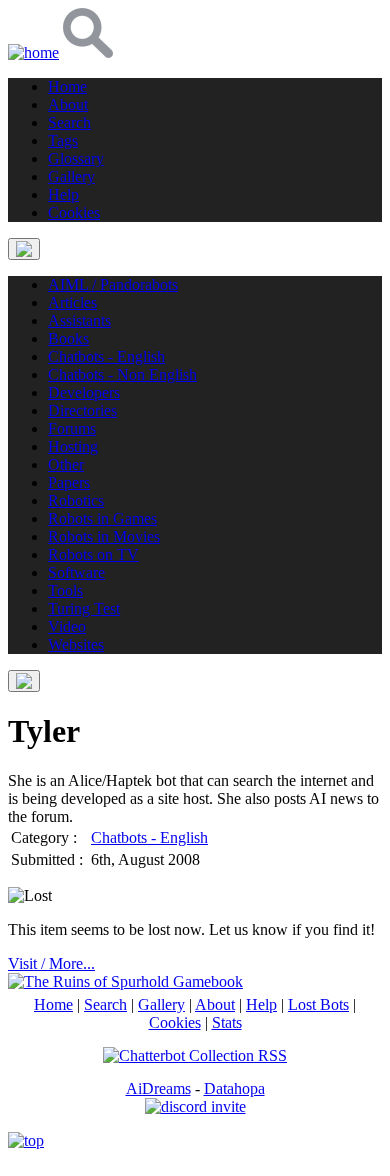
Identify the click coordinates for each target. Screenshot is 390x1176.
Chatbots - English (149, 837)
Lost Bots (318, 1004)
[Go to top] (26, 1140)
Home (53, 1004)
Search (105, 1004)
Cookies (175, 1022)
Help (261, 1004)
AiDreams (158, 1088)
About (215, 1004)
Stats (227, 1022)
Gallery (161, 1004)
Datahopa (234, 1088)
